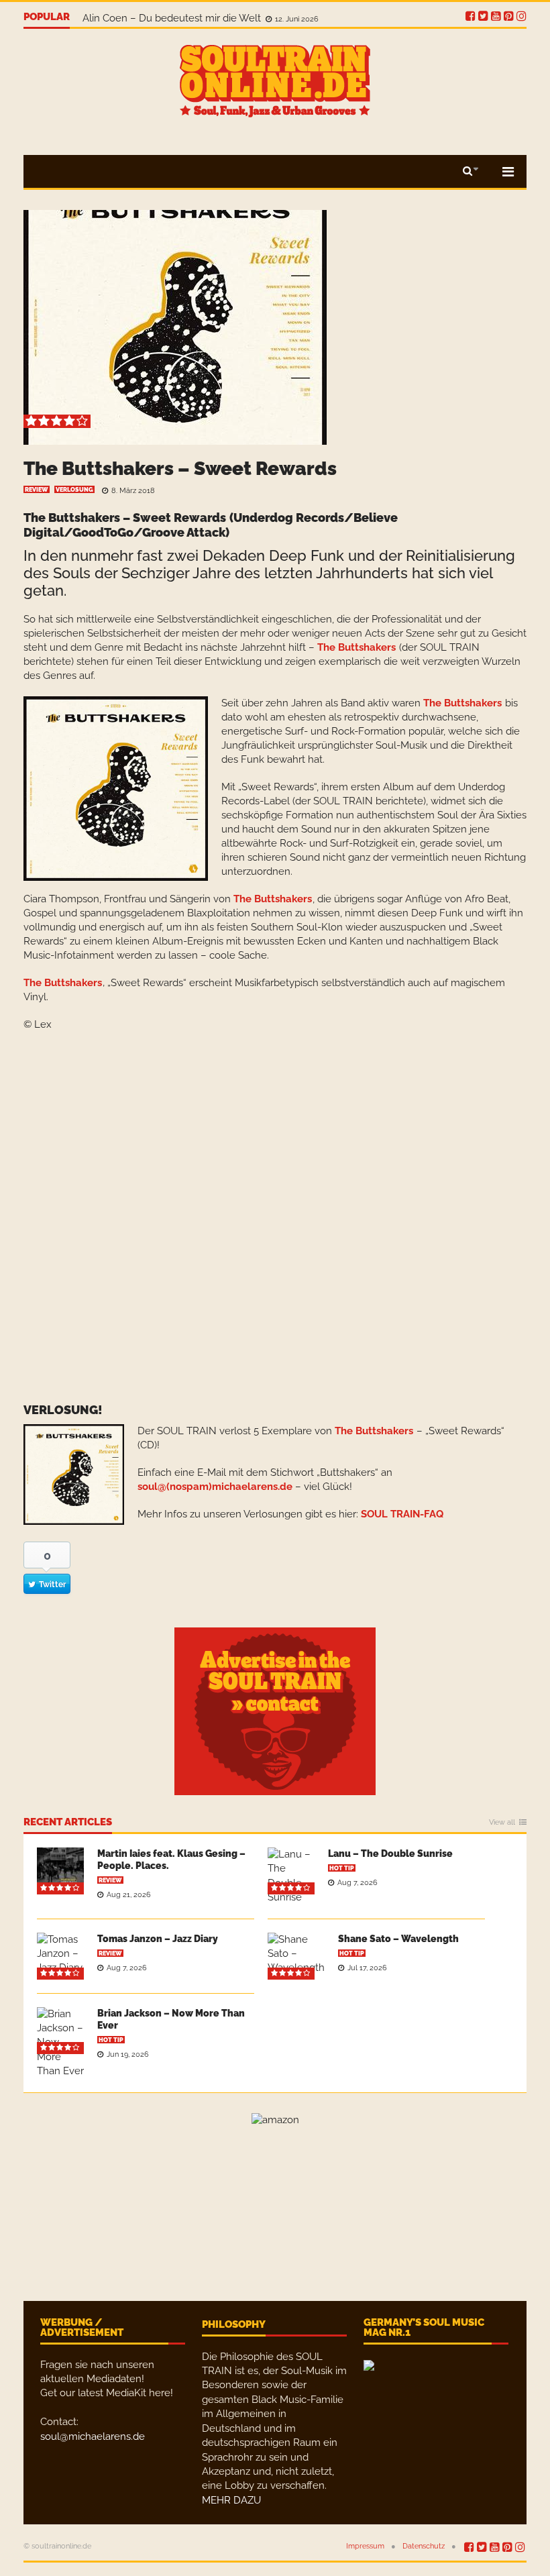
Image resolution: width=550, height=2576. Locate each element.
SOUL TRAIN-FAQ (402, 1514)
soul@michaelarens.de (93, 2436)
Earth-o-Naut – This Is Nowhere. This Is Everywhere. (205, 17)
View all (502, 1823)
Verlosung (74, 490)
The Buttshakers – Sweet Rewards (180, 469)
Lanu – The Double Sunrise (390, 1854)
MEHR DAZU (231, 2500)
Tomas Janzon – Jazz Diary (158, 1939)
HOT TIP (342, 1868)
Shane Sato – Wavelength (398, 1939)
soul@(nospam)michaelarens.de (215, 1487)
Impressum (365, 2546)
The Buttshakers (356, 647)
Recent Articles (68, 1823)
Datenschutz (424, 2546)
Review (37, 490)
